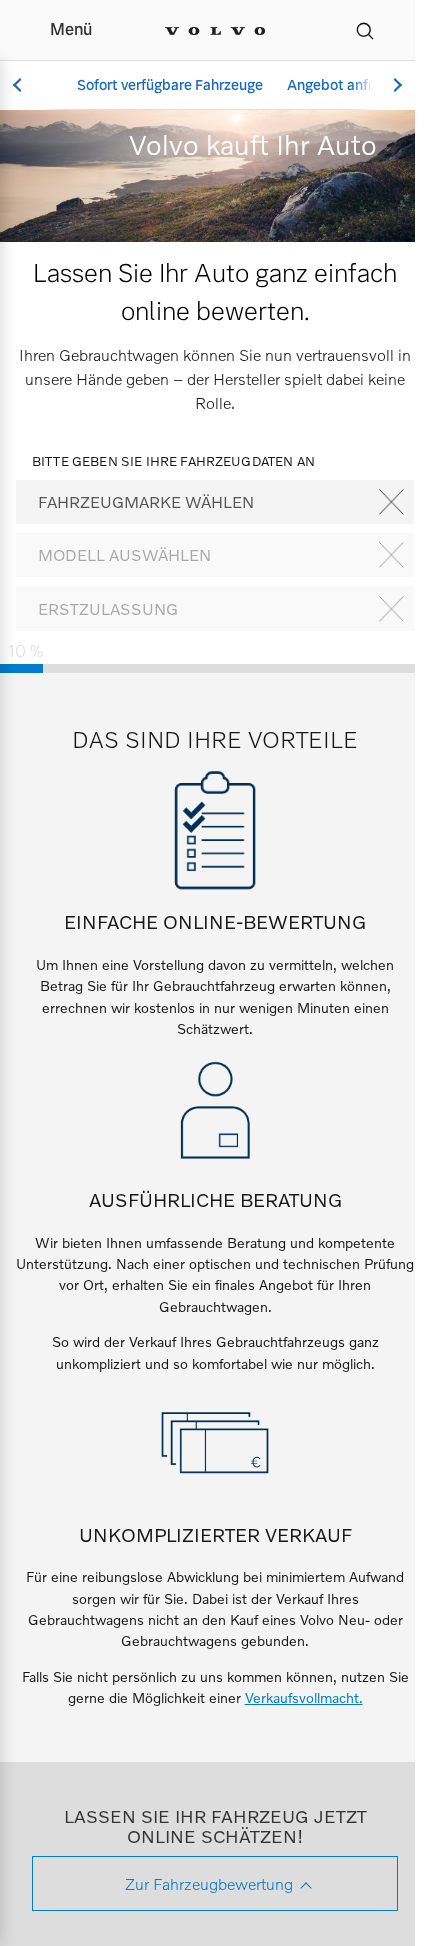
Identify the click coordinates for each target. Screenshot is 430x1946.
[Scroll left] (20, 85)
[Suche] (365, 30)
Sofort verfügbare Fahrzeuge (170, 85)
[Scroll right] (395, 85)
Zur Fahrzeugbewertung (209, 1883)
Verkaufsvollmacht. (304, 1697)
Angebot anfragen (346, 85)
